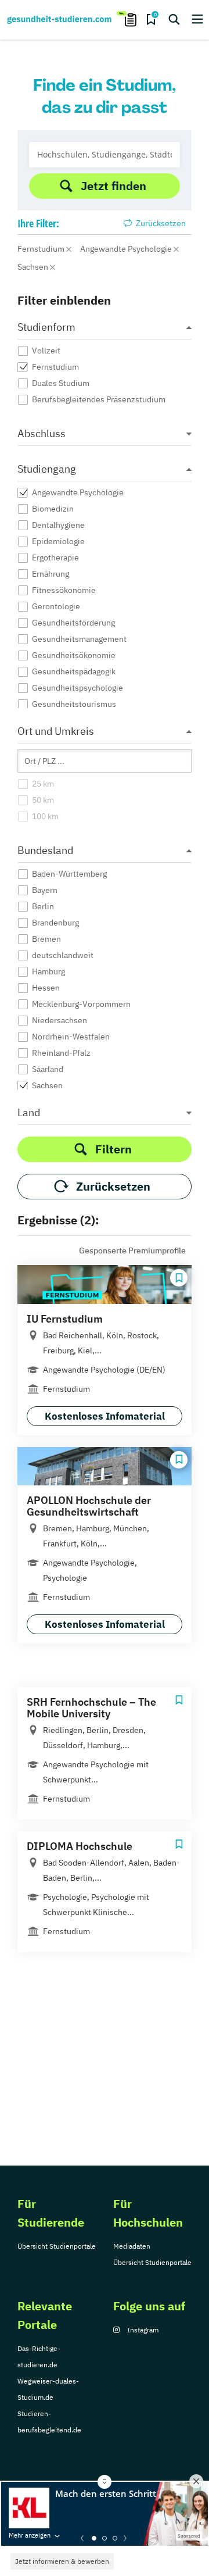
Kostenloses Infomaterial (105, 1416)
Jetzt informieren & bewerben (62, 2561)
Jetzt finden (113, 186)
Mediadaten (132, 2246)
